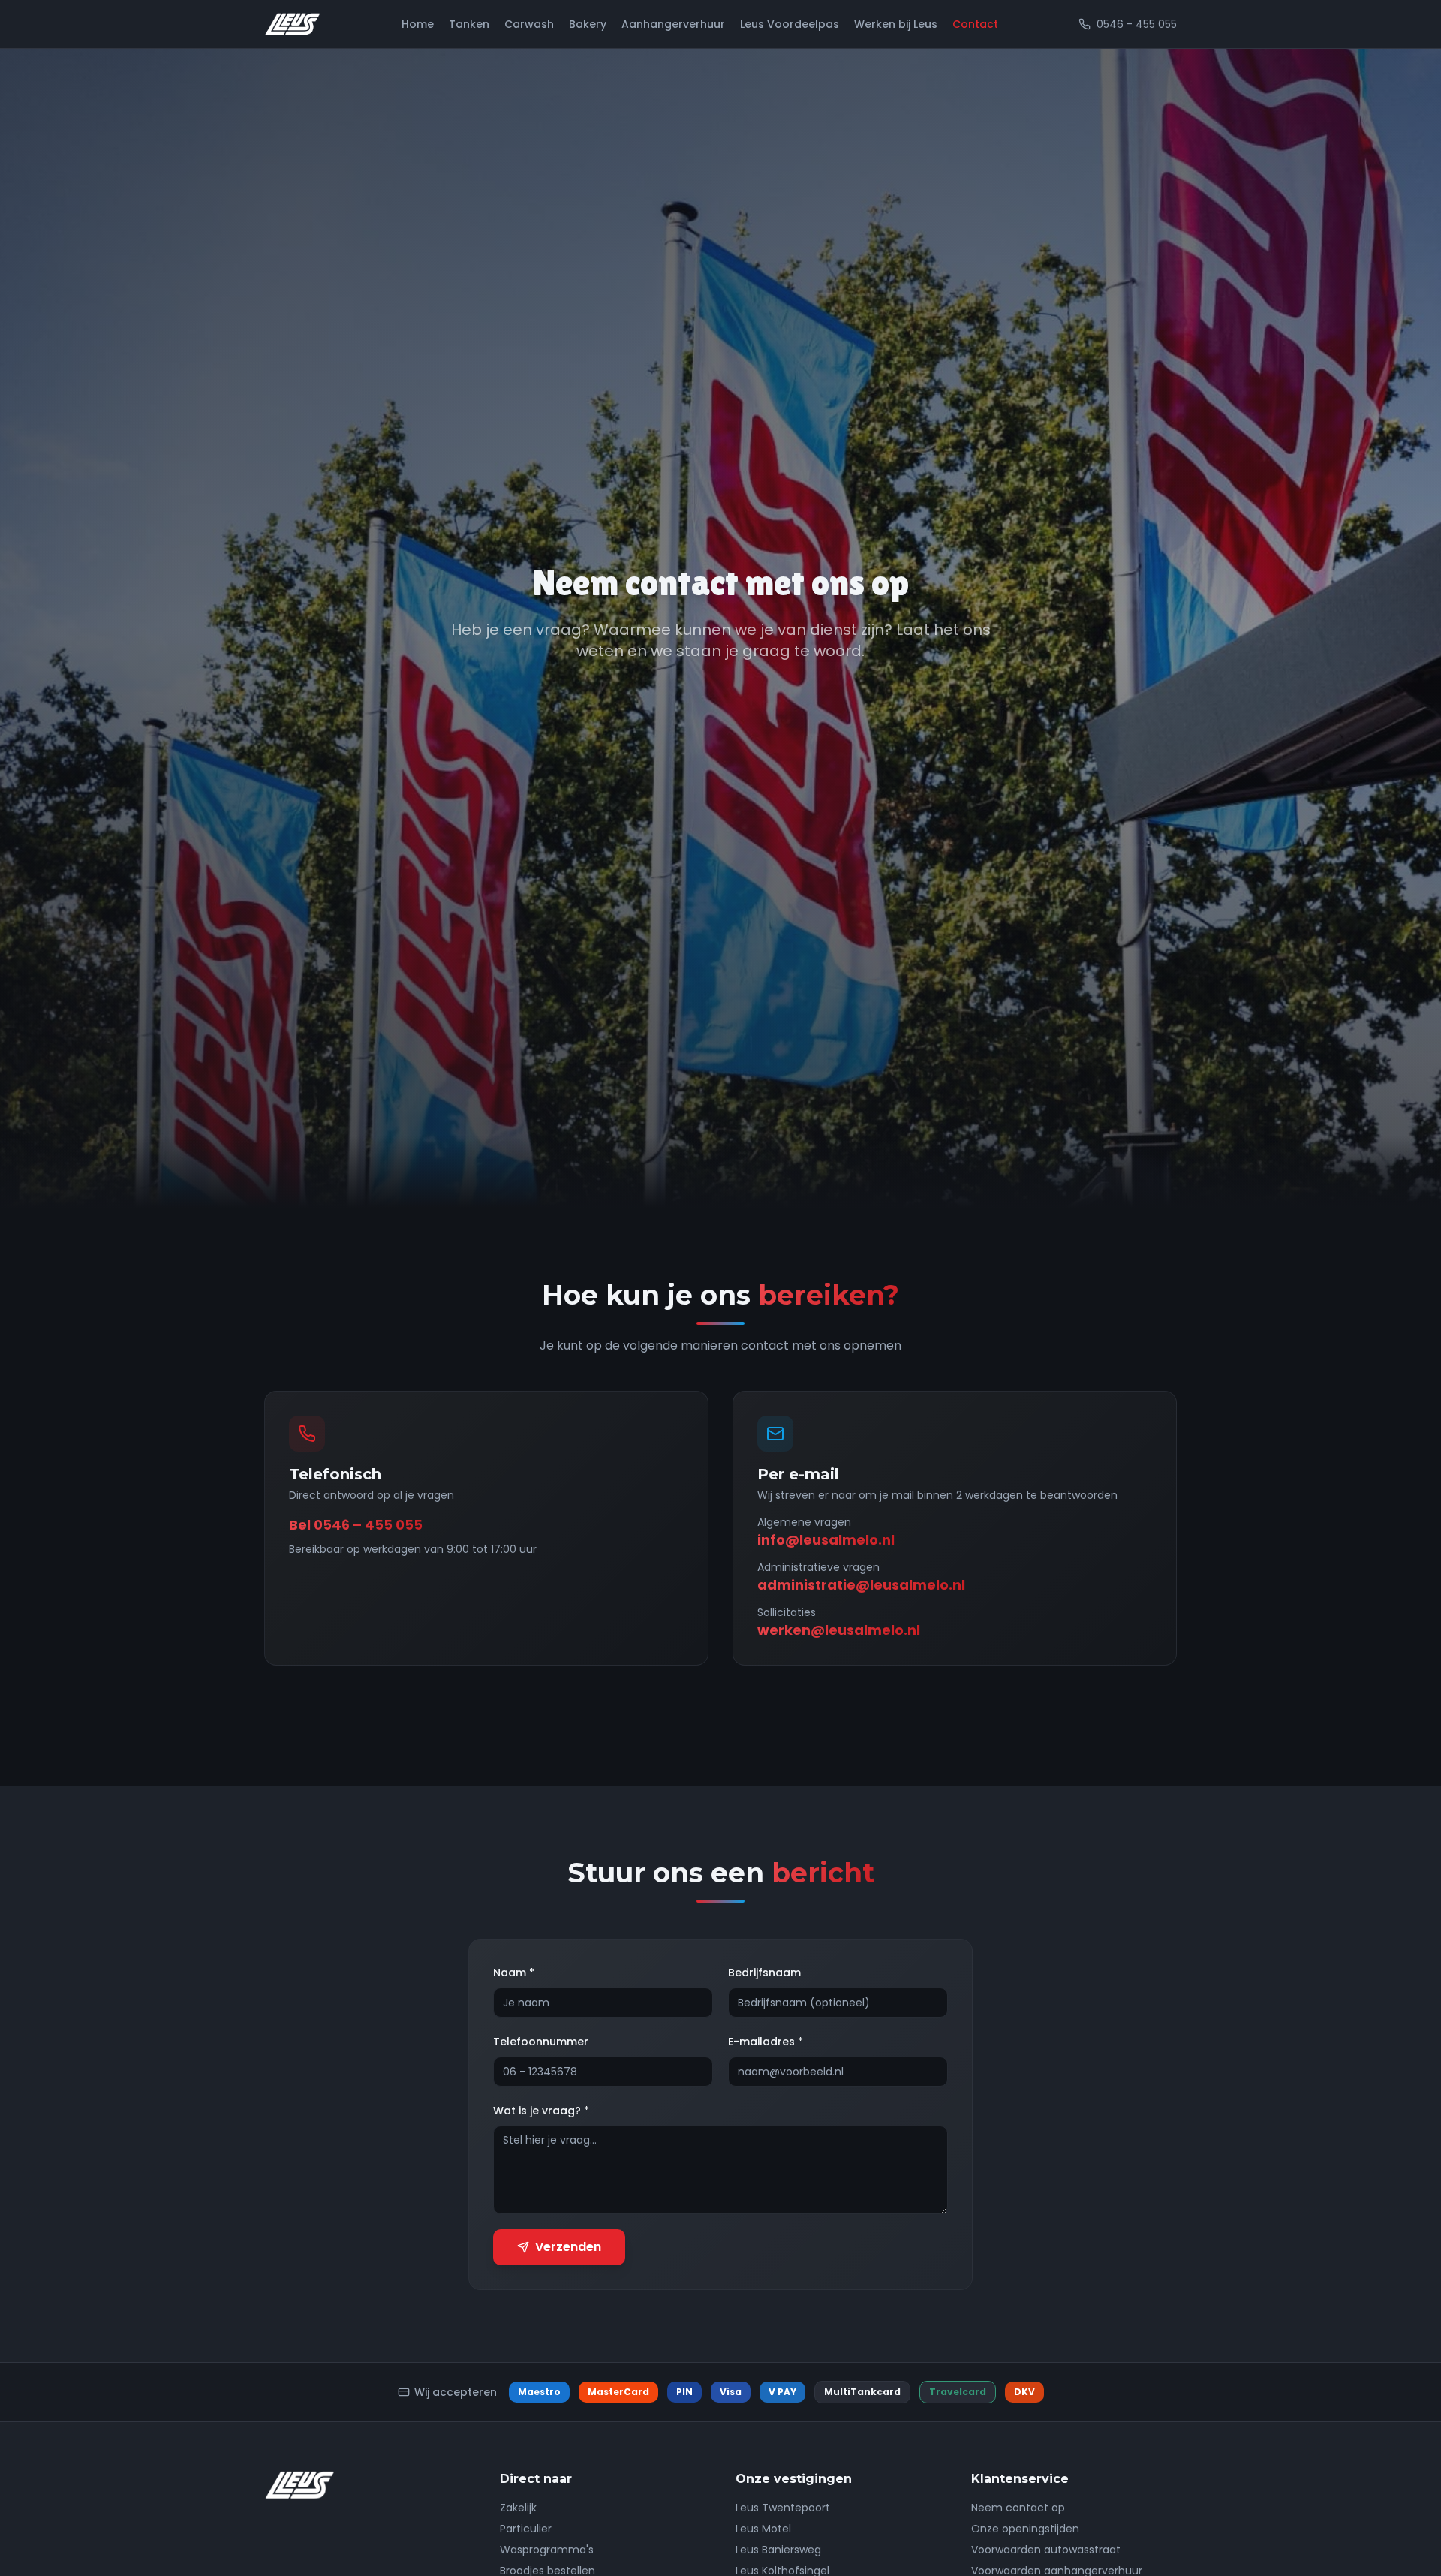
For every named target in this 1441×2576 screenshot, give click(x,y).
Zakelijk (518, 2508)
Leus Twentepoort (783, 2508)
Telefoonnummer (541, 2042)
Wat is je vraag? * (541, 2111)
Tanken (469, 24)
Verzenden (568, 2247)
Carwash (529, 24)
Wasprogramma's (547, 2550)
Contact (975, 24)
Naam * (514, 1973)
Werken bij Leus (896, 24)
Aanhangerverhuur (673, 24)
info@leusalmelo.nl (826, 1540)
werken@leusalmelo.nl (839, 1630)
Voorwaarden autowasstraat (1046, 2550)
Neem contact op (1018, 2508)
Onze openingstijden (1025, 2529)
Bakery (588, 24)
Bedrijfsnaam (764, 1973)
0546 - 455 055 (1137, 24)
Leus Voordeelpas (790, 24)
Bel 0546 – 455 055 (356, 1525)
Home (418, 24)
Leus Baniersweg (778, 2550)
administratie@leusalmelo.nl (861, 1585)
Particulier (526, 2529)
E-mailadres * (766, 2042)
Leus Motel (763, 2529)
